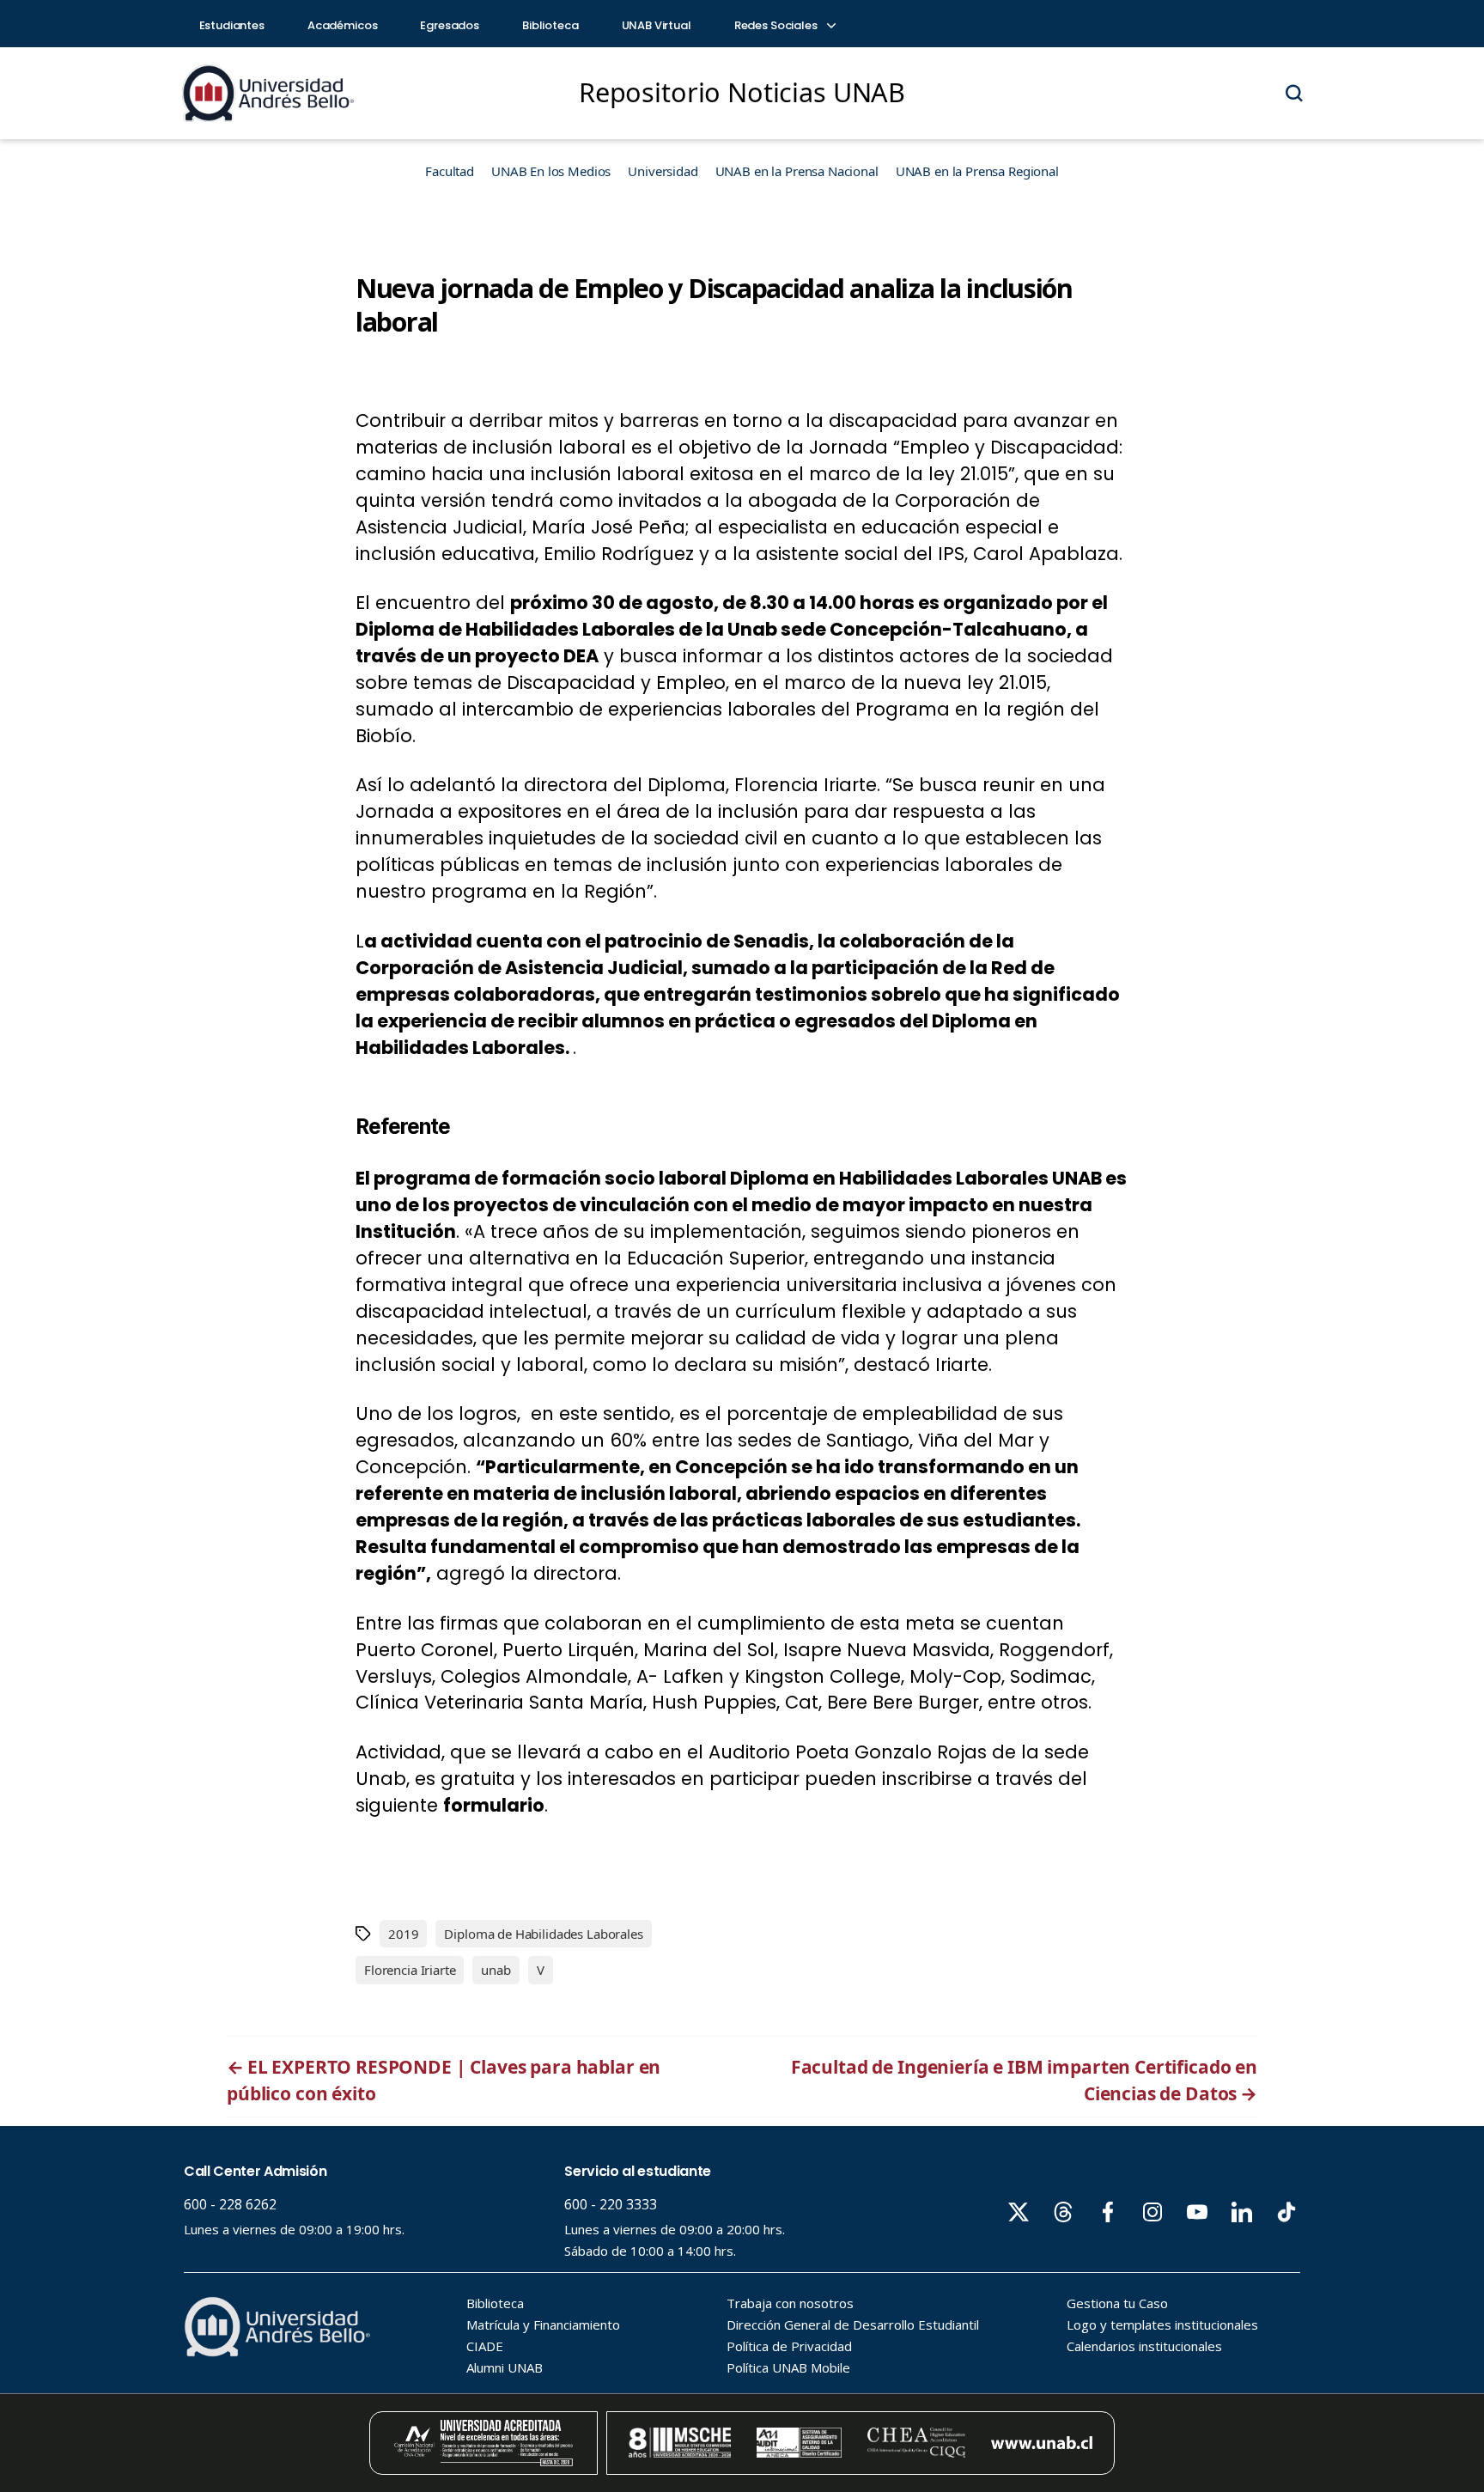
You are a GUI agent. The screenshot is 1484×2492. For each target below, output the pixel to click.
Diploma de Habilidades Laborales (543, 1934)
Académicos (343, 25)
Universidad (663, 171)
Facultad (450, 171)
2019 (403, 1934)
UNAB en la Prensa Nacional (797, 171)
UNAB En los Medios (551, 171)
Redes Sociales (777, 25)
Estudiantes (232, 25)
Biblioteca (550, 25)
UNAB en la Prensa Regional (977, 171)
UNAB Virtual (657, 25)
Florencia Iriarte (410, 1970)
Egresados (450, 25)
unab (496, 1970)
